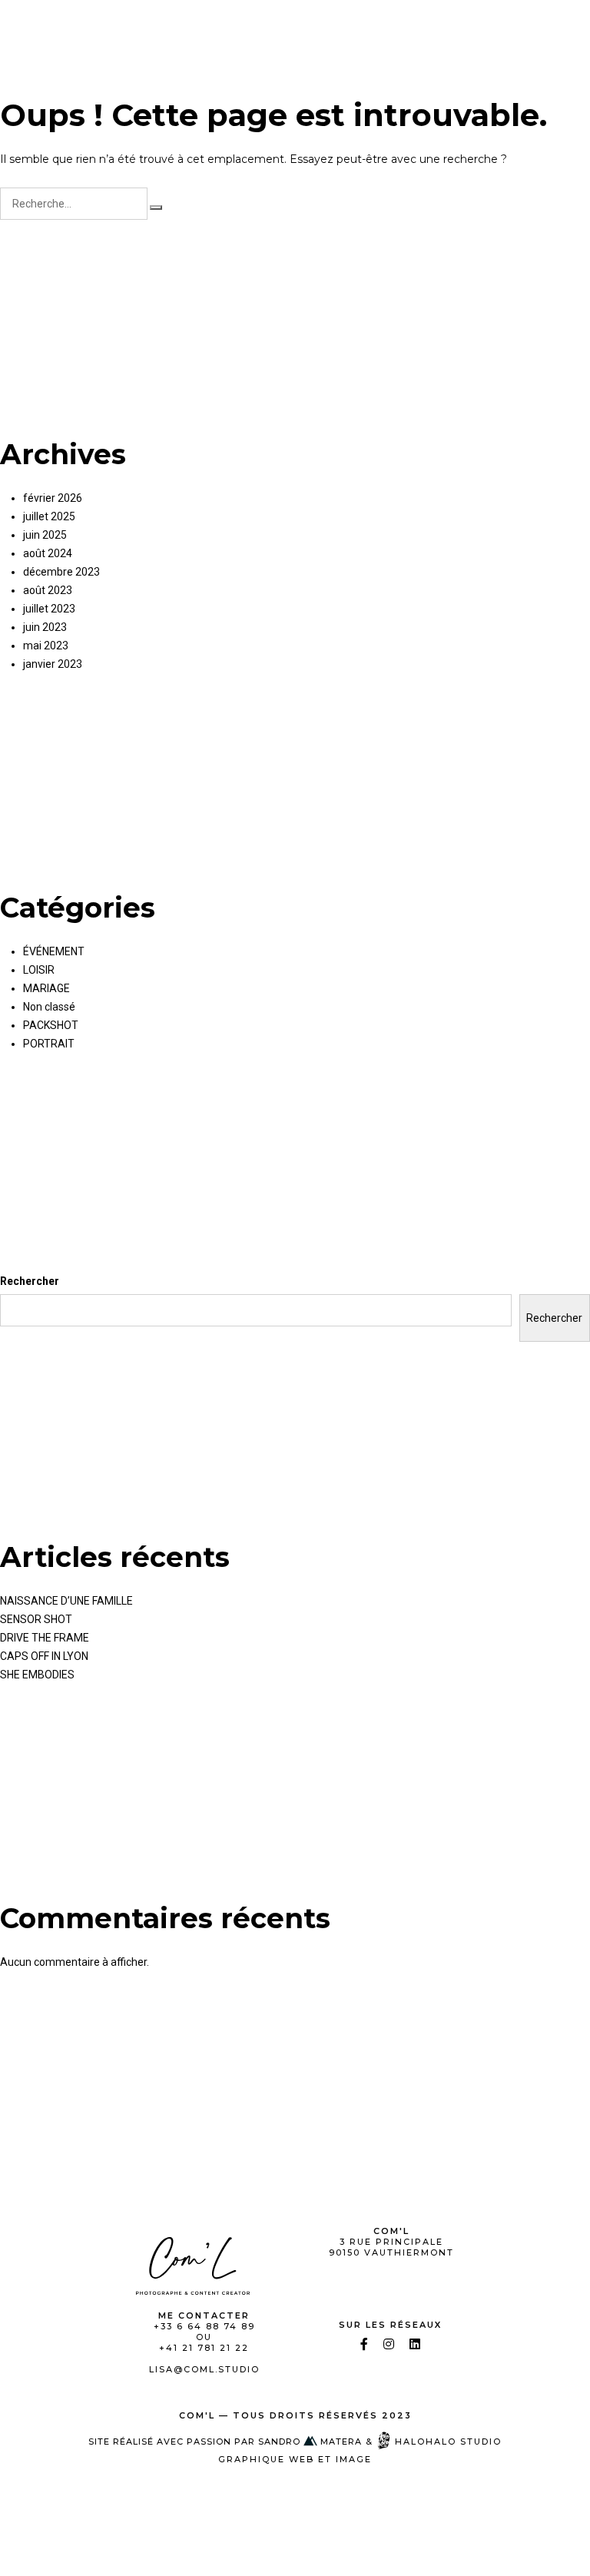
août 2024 (48, 553)
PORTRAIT (49, 1044)
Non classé (49, 1007)
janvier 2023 (53, 664)
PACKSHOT (51, 1025)
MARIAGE (46, 988)
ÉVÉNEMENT (54, 951)
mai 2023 (46, 646)
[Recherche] (156, 207)
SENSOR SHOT (36, 1619)
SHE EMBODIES (37, 1675)
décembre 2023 (61, 572)
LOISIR (39, 970)
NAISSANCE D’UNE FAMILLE (66, 1601)
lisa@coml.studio (204, 2369)
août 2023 (48, 590)
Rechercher (30, 1281)
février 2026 (53, 498)
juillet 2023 (49, 609)
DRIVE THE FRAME (45, 1638)
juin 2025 (45, 535)
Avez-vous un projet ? (478, 25)
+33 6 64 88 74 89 (204, 2326)
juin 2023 (45, 627)
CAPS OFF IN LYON (44, 1656)
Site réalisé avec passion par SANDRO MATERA (225, 2442)
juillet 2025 (49, 516)
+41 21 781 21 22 (204, 2348)
